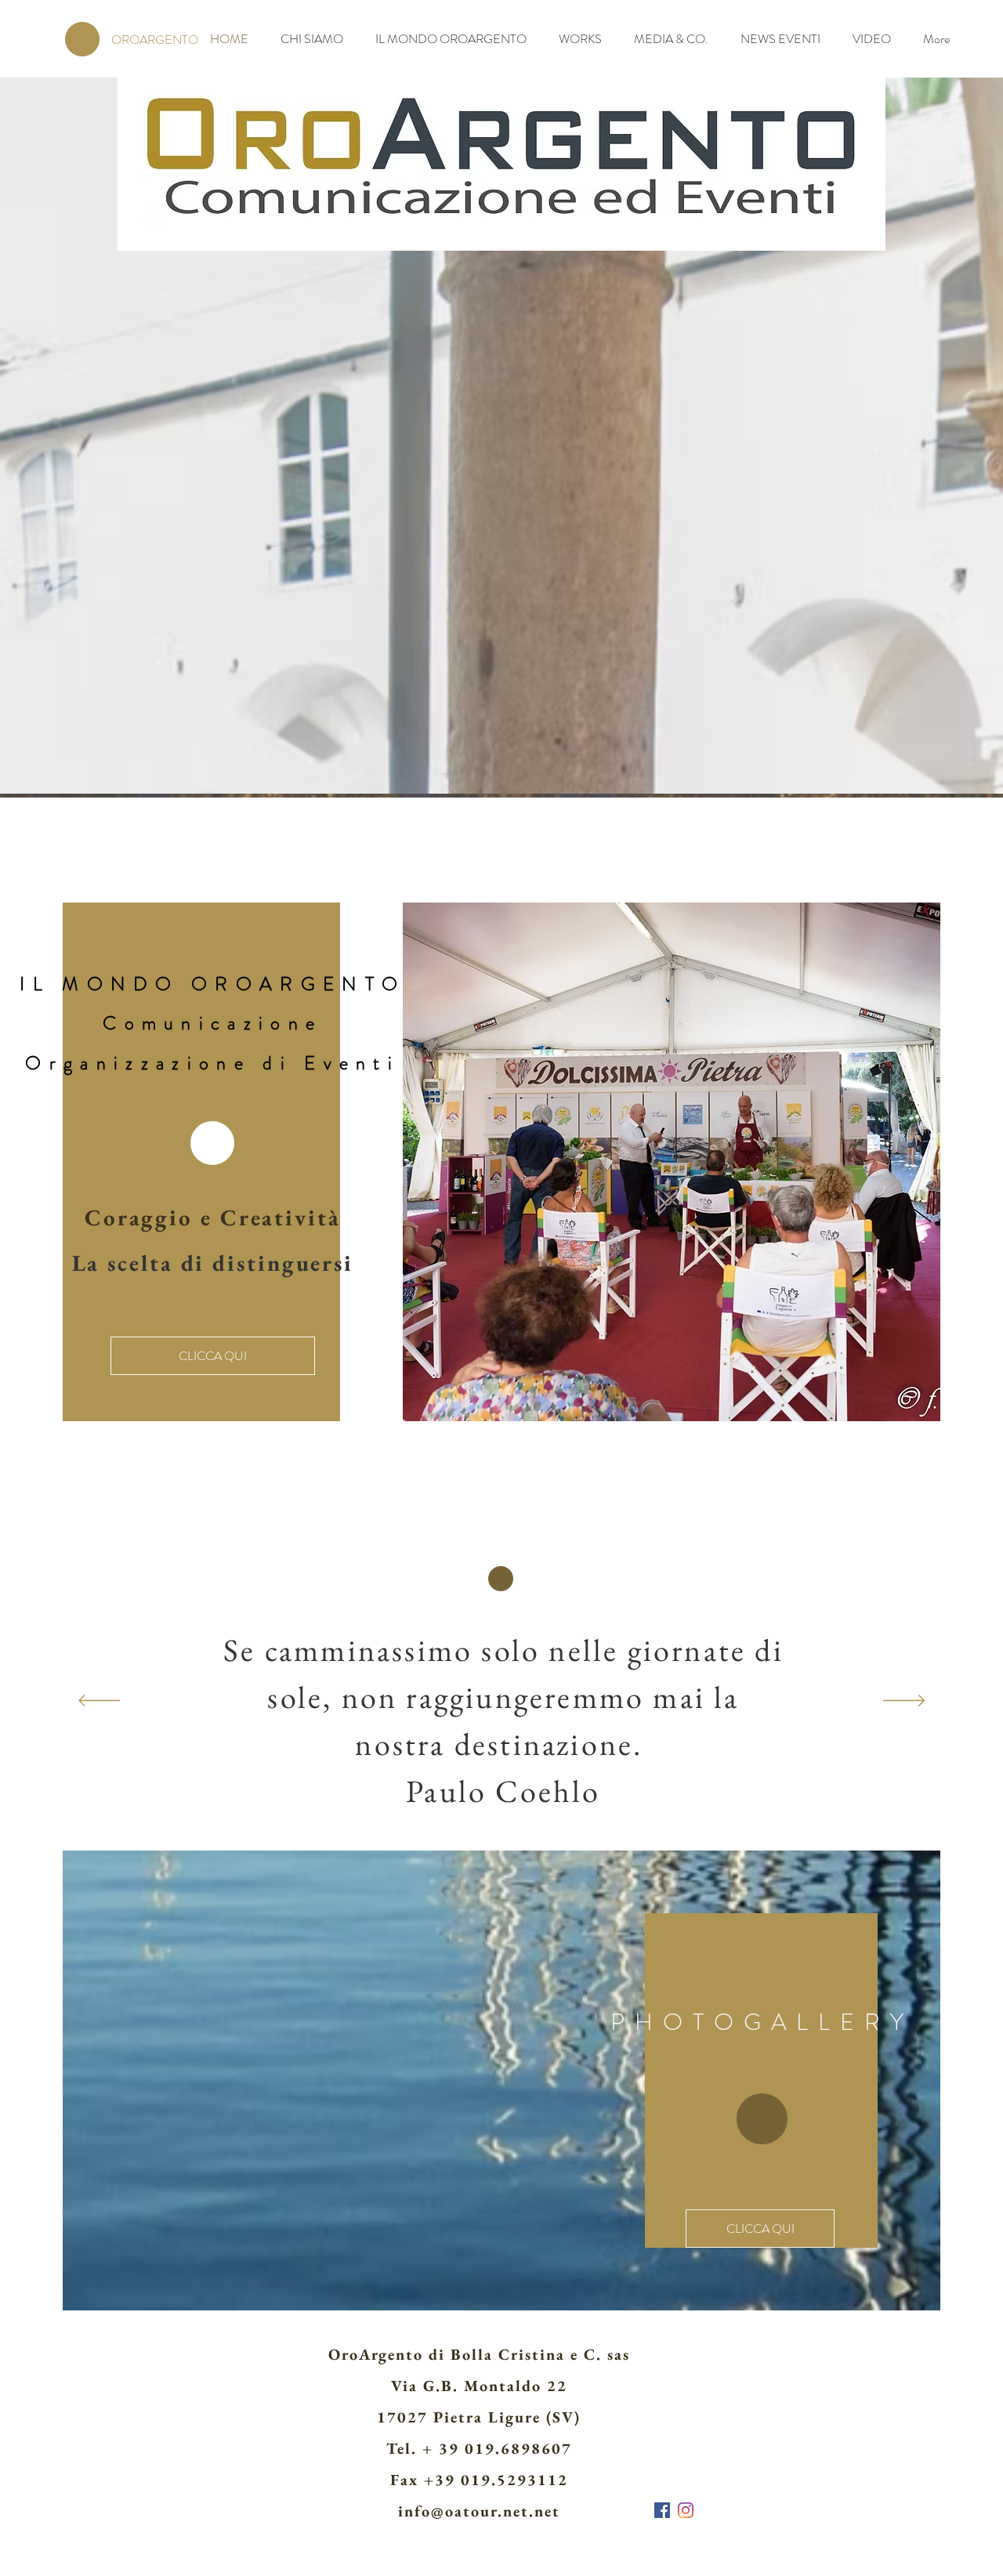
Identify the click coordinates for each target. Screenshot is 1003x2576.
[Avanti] (904, 1702)
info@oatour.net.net (479, 2511)
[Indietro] (99, 1702)
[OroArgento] (662, 2510)
